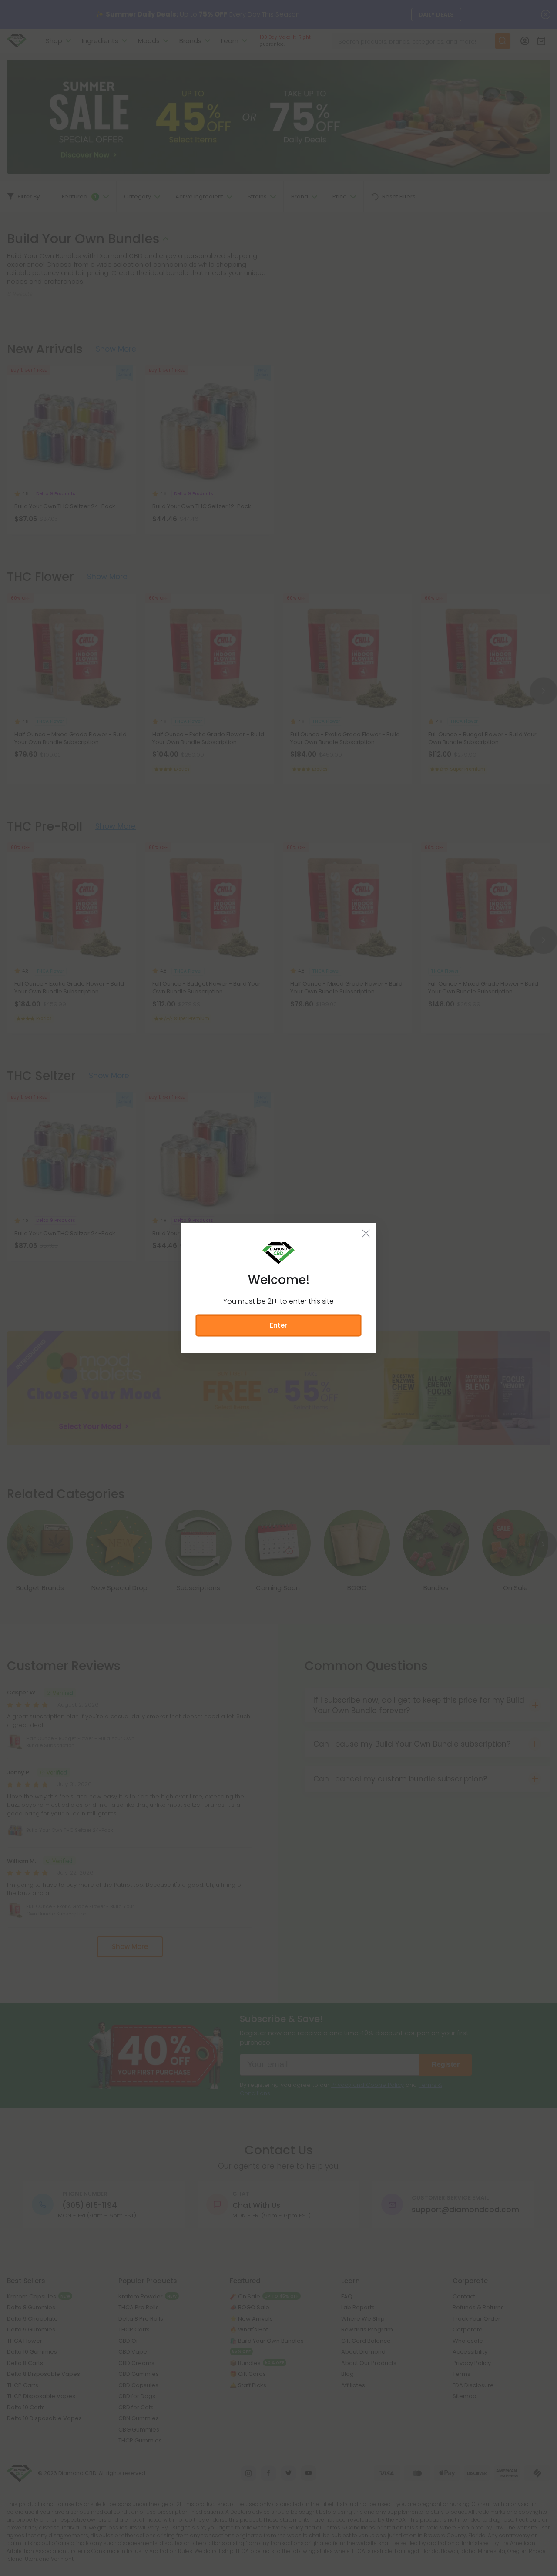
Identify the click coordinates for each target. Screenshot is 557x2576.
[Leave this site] (366, 1233)
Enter (278, 1325)
